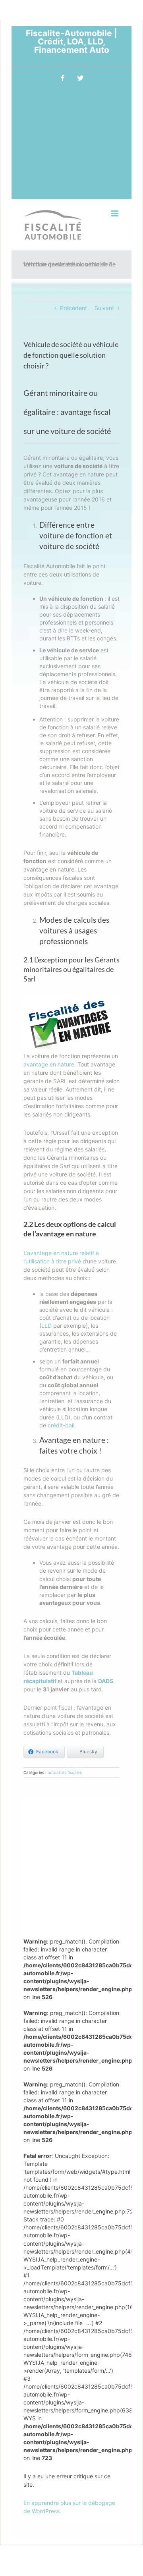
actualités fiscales (65, 1772)
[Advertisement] (71, 145)
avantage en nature (49, 1064)
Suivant (104, 308)
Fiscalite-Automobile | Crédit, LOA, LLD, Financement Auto (71, 41)
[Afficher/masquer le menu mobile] (115, 213)
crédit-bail (61, 1425)
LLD (46, 1326)
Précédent (73, 308)
